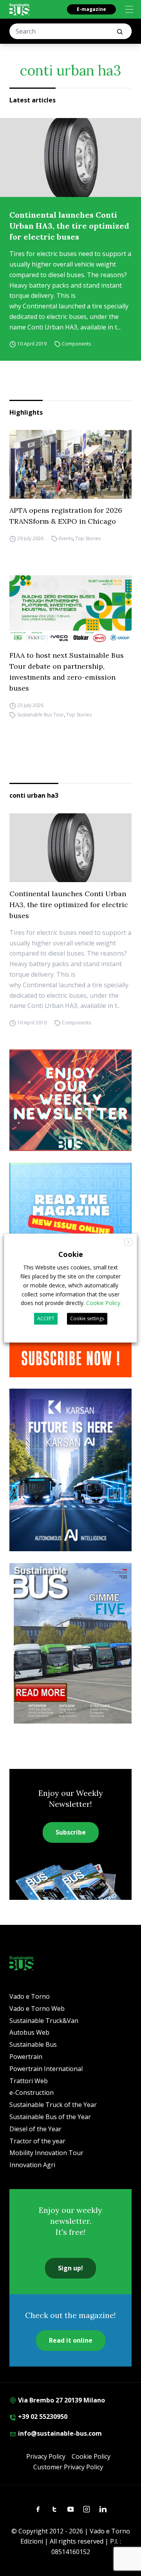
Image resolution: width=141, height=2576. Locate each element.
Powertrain (26, 2057)
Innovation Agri (32, 2165)
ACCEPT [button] (46, 1318)
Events (66, 538)
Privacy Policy (46, 2456)
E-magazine (91, 9)
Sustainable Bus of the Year (50, 2117)
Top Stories (88, 538)
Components (76, 344)
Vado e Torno (30, 1996)
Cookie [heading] (71, 1254)
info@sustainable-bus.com (59, 2433)
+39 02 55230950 (42, 2417)
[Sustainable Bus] (19, 9)
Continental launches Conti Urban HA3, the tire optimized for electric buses (69, 226)
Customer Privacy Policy (68, 2467)
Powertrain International (46, 2069)
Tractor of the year (37, 2141)
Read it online (71, 2340)
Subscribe (71, 1832)
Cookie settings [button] (87, 1318)
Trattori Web (29, 2081)
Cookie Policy (91, 2456)
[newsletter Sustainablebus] (70, 1100)
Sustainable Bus (33, 2044)
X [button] (129, 1242)
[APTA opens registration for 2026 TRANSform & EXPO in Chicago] (70, 464)
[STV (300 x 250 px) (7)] (70, 1214)
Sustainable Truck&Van (44, 2021)
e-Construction (32, 2093)
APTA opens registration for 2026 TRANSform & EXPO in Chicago (66, 516)
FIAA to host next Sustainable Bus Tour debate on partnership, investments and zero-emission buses (67, 672)
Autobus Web (29, 2032)
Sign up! (70, 2268)
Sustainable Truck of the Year (53, 2105)
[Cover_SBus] (70, 1643)
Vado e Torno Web (37, 2009)
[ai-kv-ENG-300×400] (70, 1470)
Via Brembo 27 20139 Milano (61, 2400)
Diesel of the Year (35, 2129)
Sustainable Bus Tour (41, 715)
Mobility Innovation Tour (46, 2153)
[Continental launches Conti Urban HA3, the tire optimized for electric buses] (70, 158)
